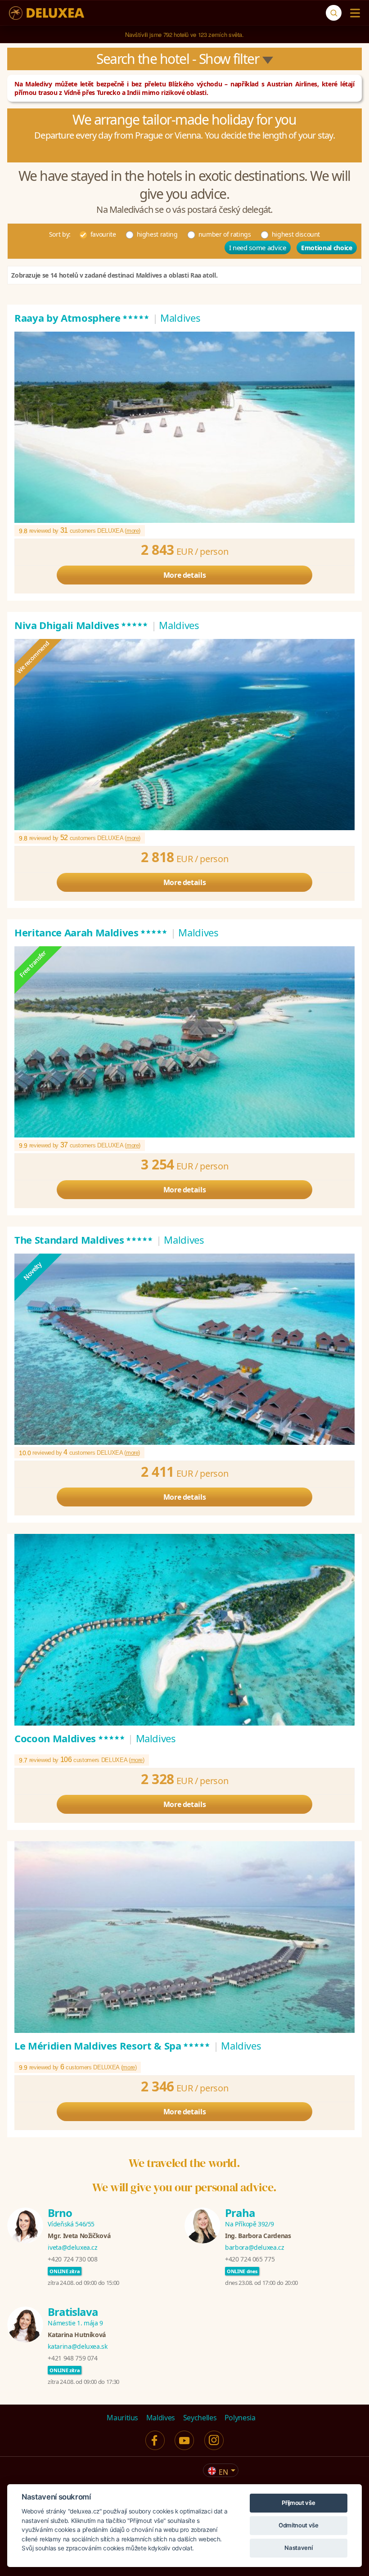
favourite (103, 234)
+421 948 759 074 (72, 2358)
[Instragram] (214, 2440)
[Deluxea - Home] (47, 13)
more (133, 531)
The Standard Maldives (84, 1240)
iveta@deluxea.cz (72, 2247)
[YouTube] (184, 2440)
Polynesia (240, 2418)
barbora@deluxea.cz (255, 2247)
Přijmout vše (298, 2503)
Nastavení (298, 2548)
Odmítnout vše (298, 2525)
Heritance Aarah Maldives (91, 932)
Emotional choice (326, 248)
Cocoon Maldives (70, 1738)
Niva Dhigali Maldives (81, 625)
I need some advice (258, 247)
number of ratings (225, 234)
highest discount (296, 234)
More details (185, 575)
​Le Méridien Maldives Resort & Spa (112, 2046)
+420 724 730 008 (72, 2259)
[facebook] (155, 2440)
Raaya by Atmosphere (82, 318)
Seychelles (200, 2418)
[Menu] (353, 13)
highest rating (157, 234)
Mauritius (122, 2418)
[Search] (334, 13)
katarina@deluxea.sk (77, 2346)
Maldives (161, 2418)
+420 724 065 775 (250, 2259)
